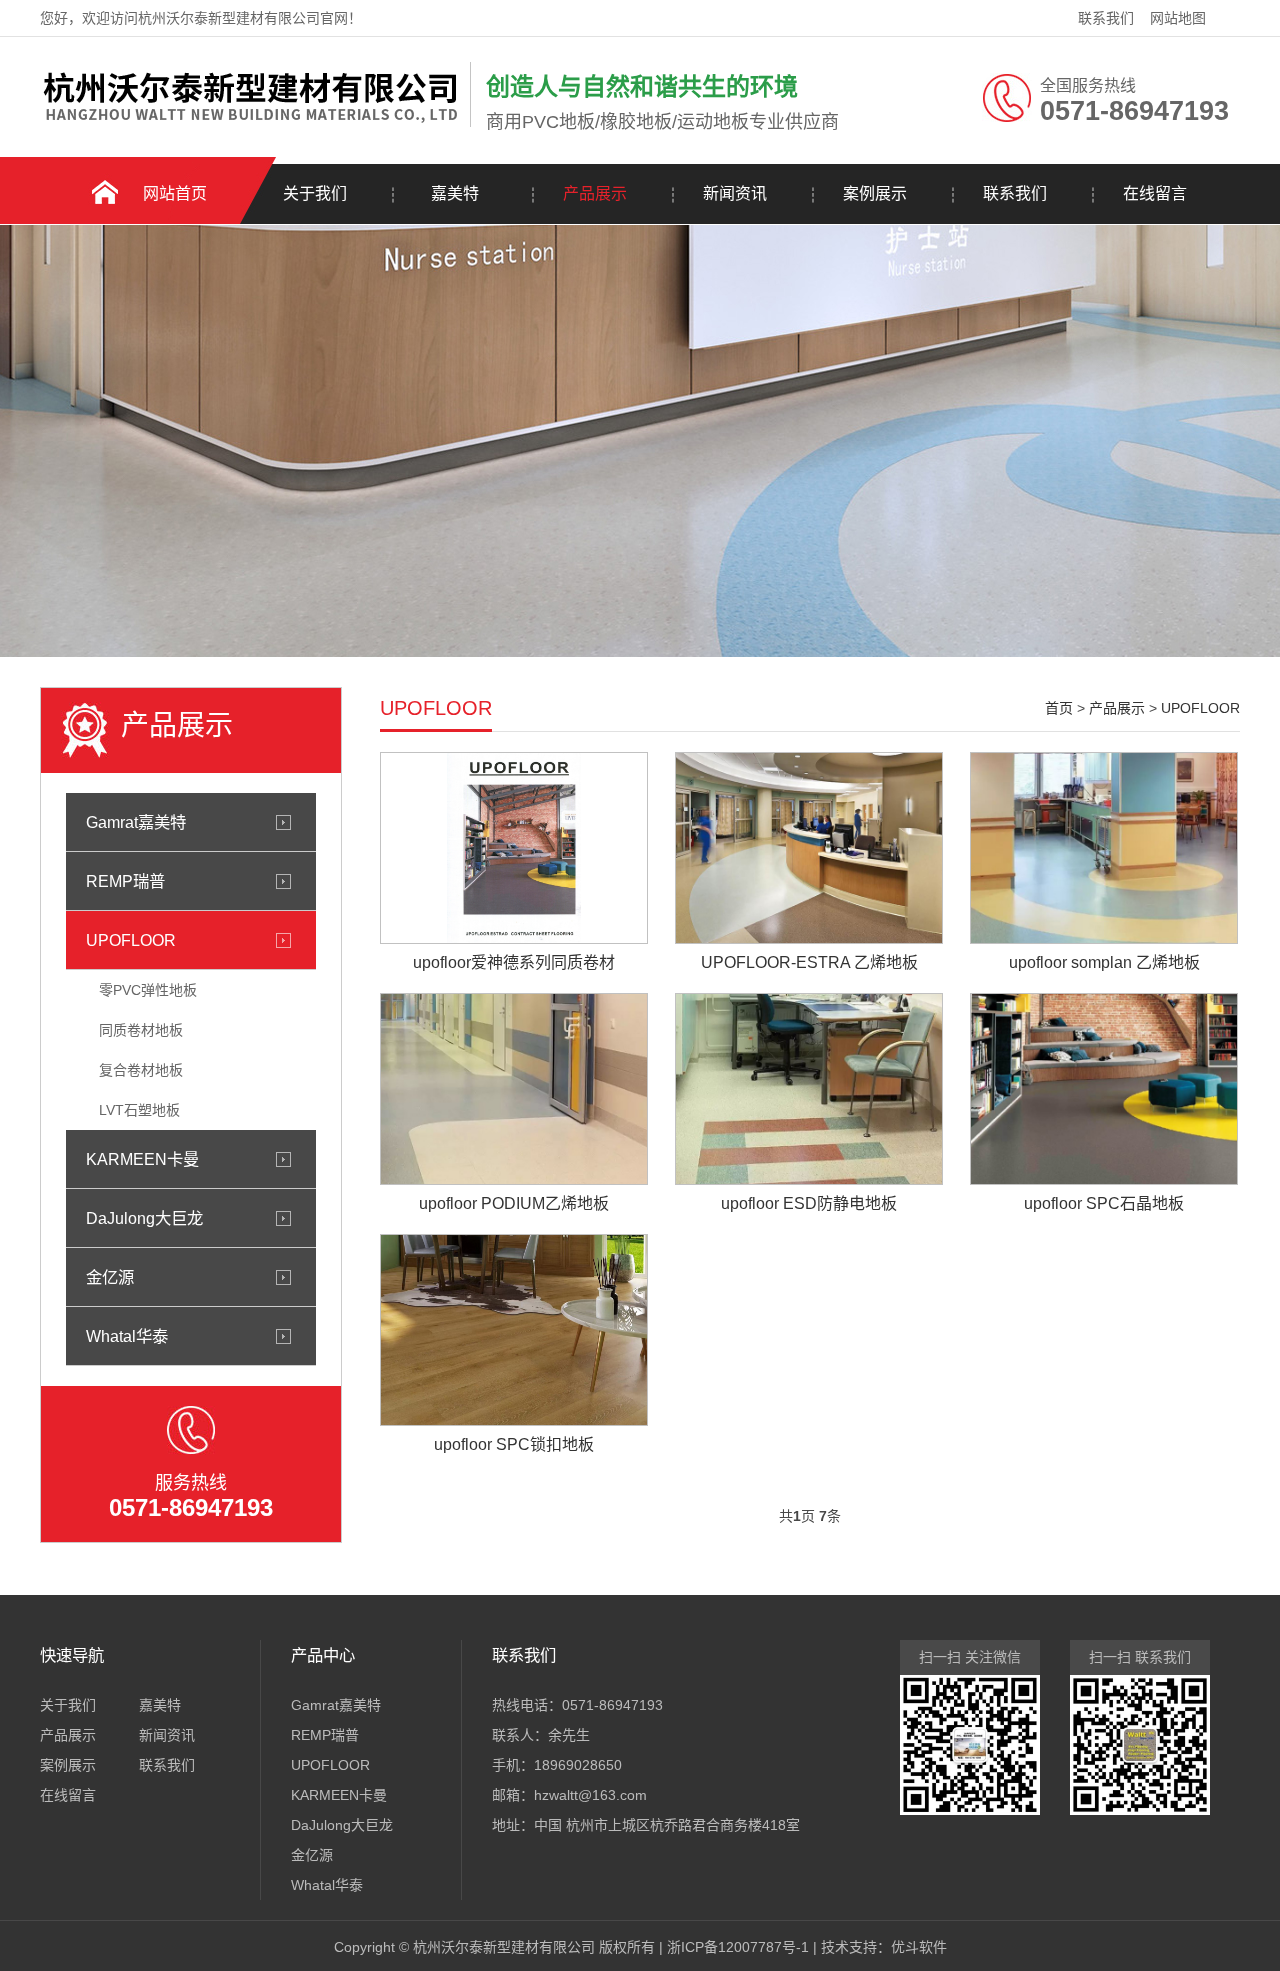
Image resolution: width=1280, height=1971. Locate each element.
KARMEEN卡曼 (142, 1159)
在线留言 (1155, 193)
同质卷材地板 (141, 1030)
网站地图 (1178, 18)
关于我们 (315, 193)
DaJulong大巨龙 (144, 1218)
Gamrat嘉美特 (136, 822)
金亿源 (110, 1277)
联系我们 (1106, 18)
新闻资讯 (735, 193)
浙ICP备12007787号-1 (738, 1947)
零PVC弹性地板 (148, 990)
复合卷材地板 (141, 1070)
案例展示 (875, 193)
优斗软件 (919, 1947)
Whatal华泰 (127, 1336)
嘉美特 (455, 193)
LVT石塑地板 (139, 1110)
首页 (1059, 708)
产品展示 (595, 193)
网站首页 (175, 193)
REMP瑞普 (125, 881)
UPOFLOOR (131, 940)
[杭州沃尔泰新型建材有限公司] (250, 123)
